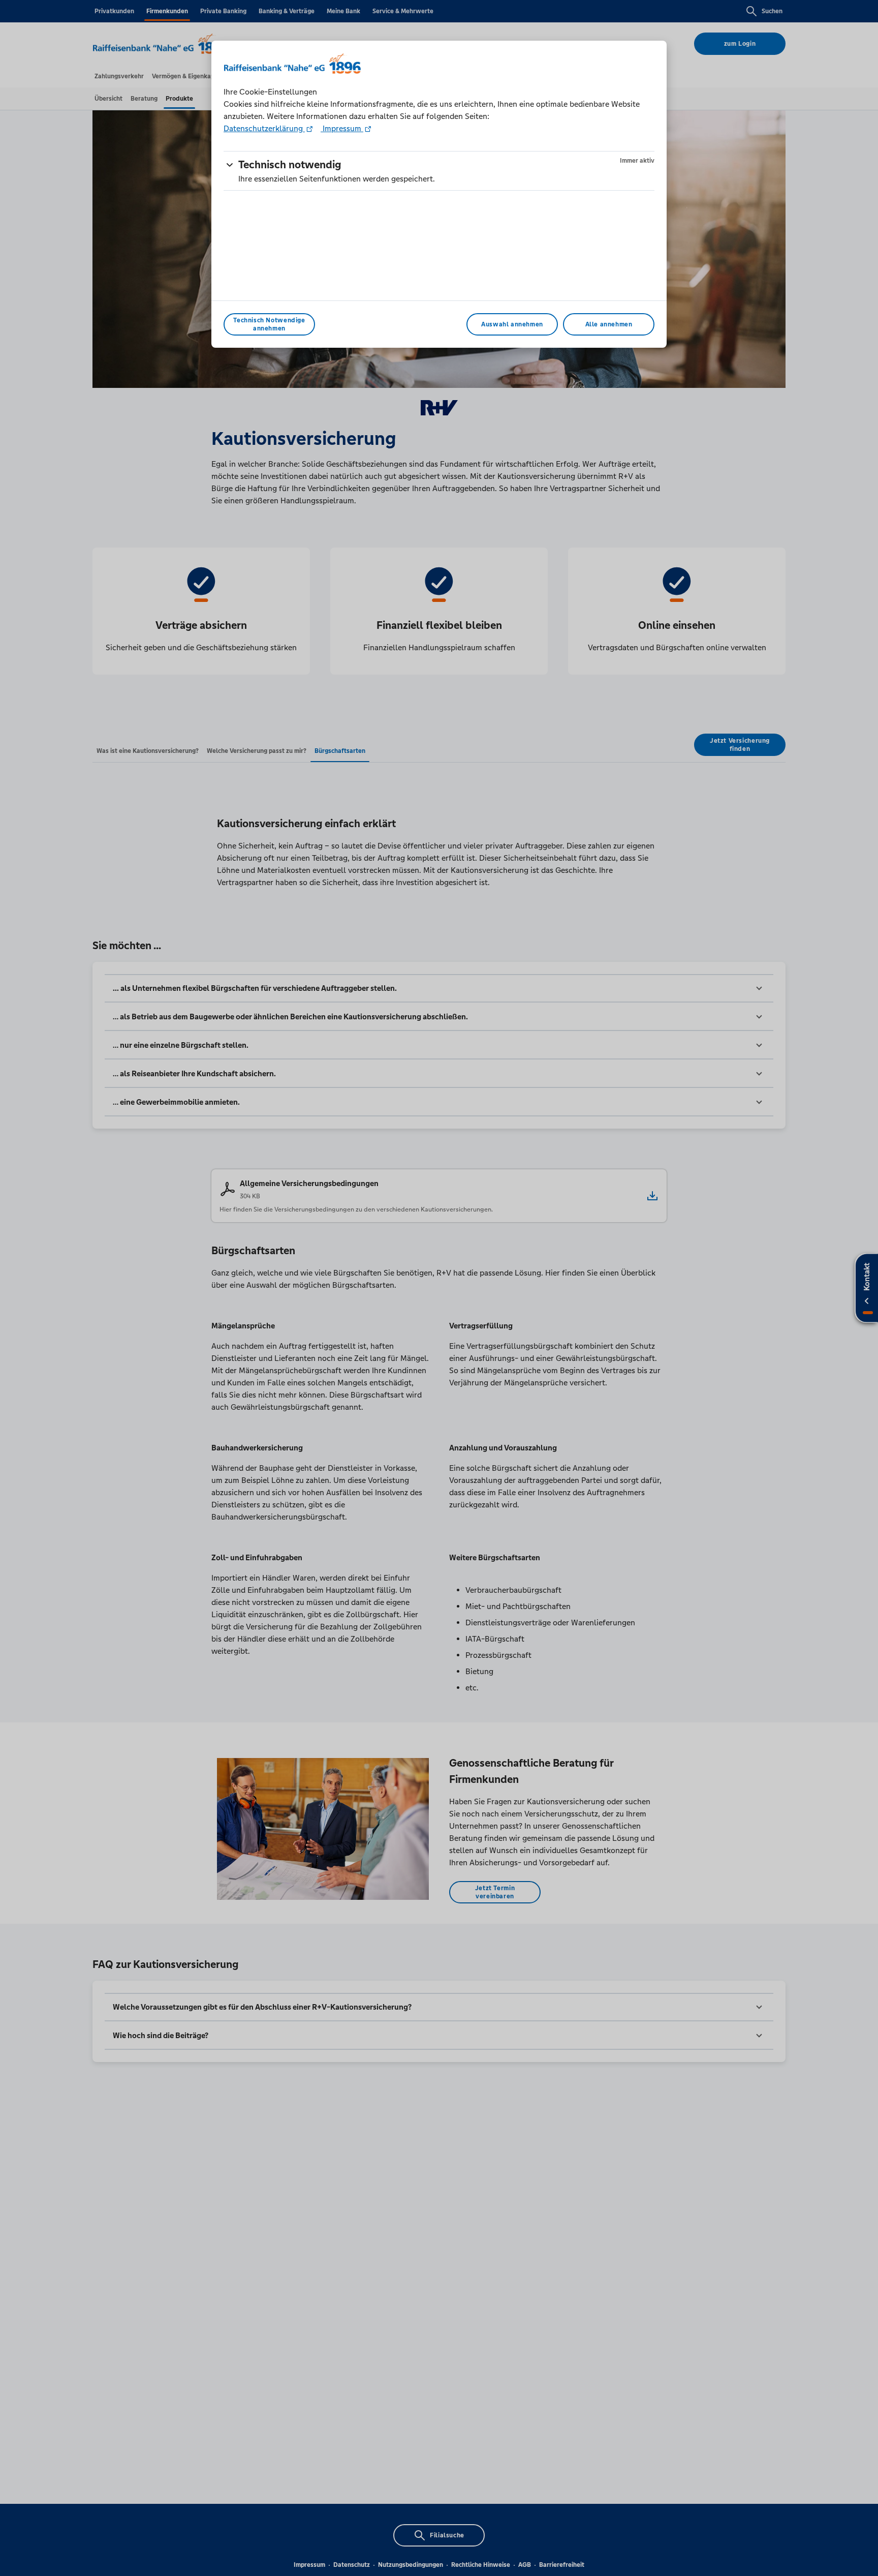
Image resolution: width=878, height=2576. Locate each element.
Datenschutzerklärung (264, 128)
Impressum (342, 128)
